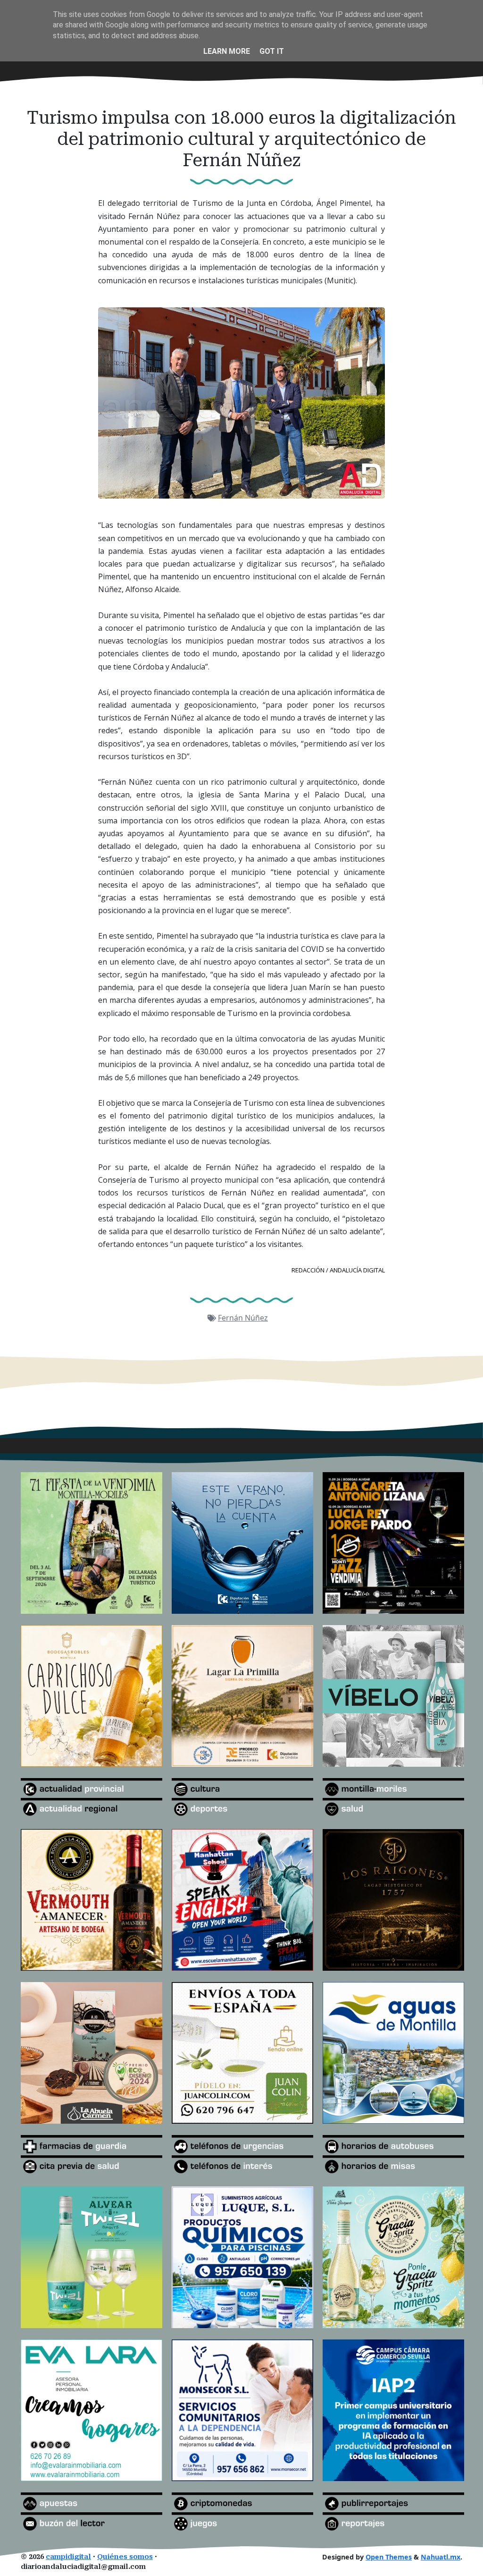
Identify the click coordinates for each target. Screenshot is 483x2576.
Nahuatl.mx (441, 2557)
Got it (272, 51)
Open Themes (389, 2557)
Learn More (227, 51)
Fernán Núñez (243, 1318)
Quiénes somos (125, 2557)
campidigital (68, 2557)
